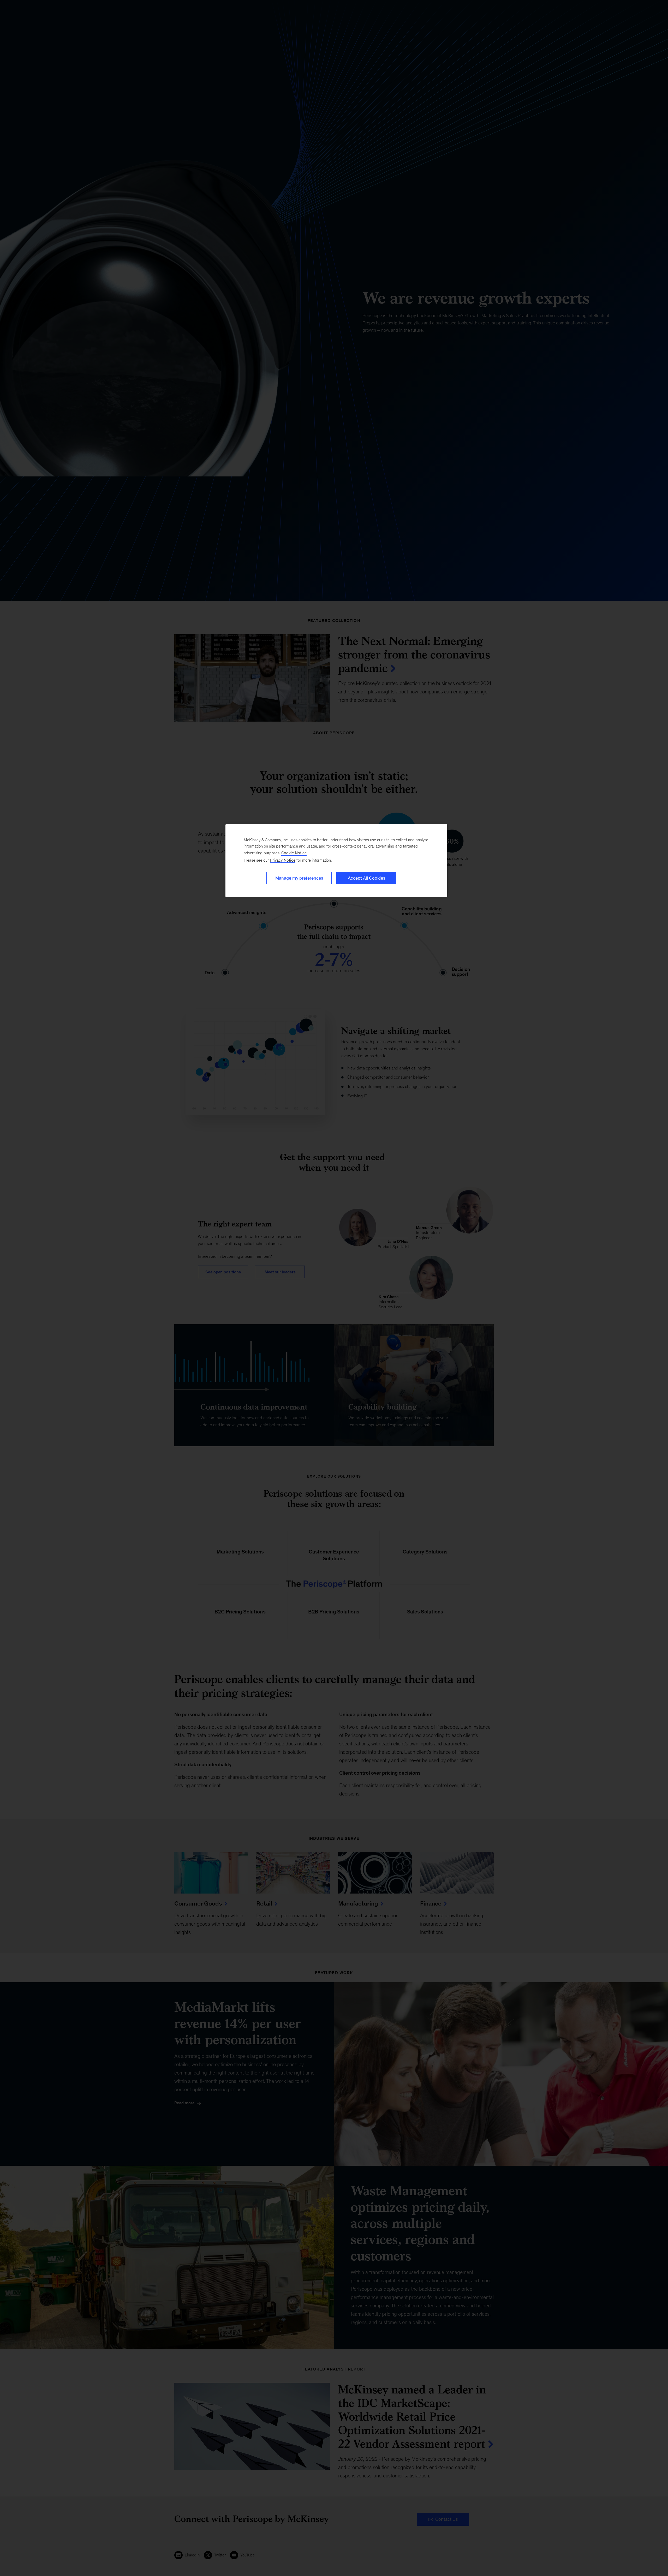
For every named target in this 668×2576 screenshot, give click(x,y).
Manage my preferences (299, 878)
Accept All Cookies (366, 878)
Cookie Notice (294, 853)
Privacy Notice (283, 860)
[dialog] (336, 861)
